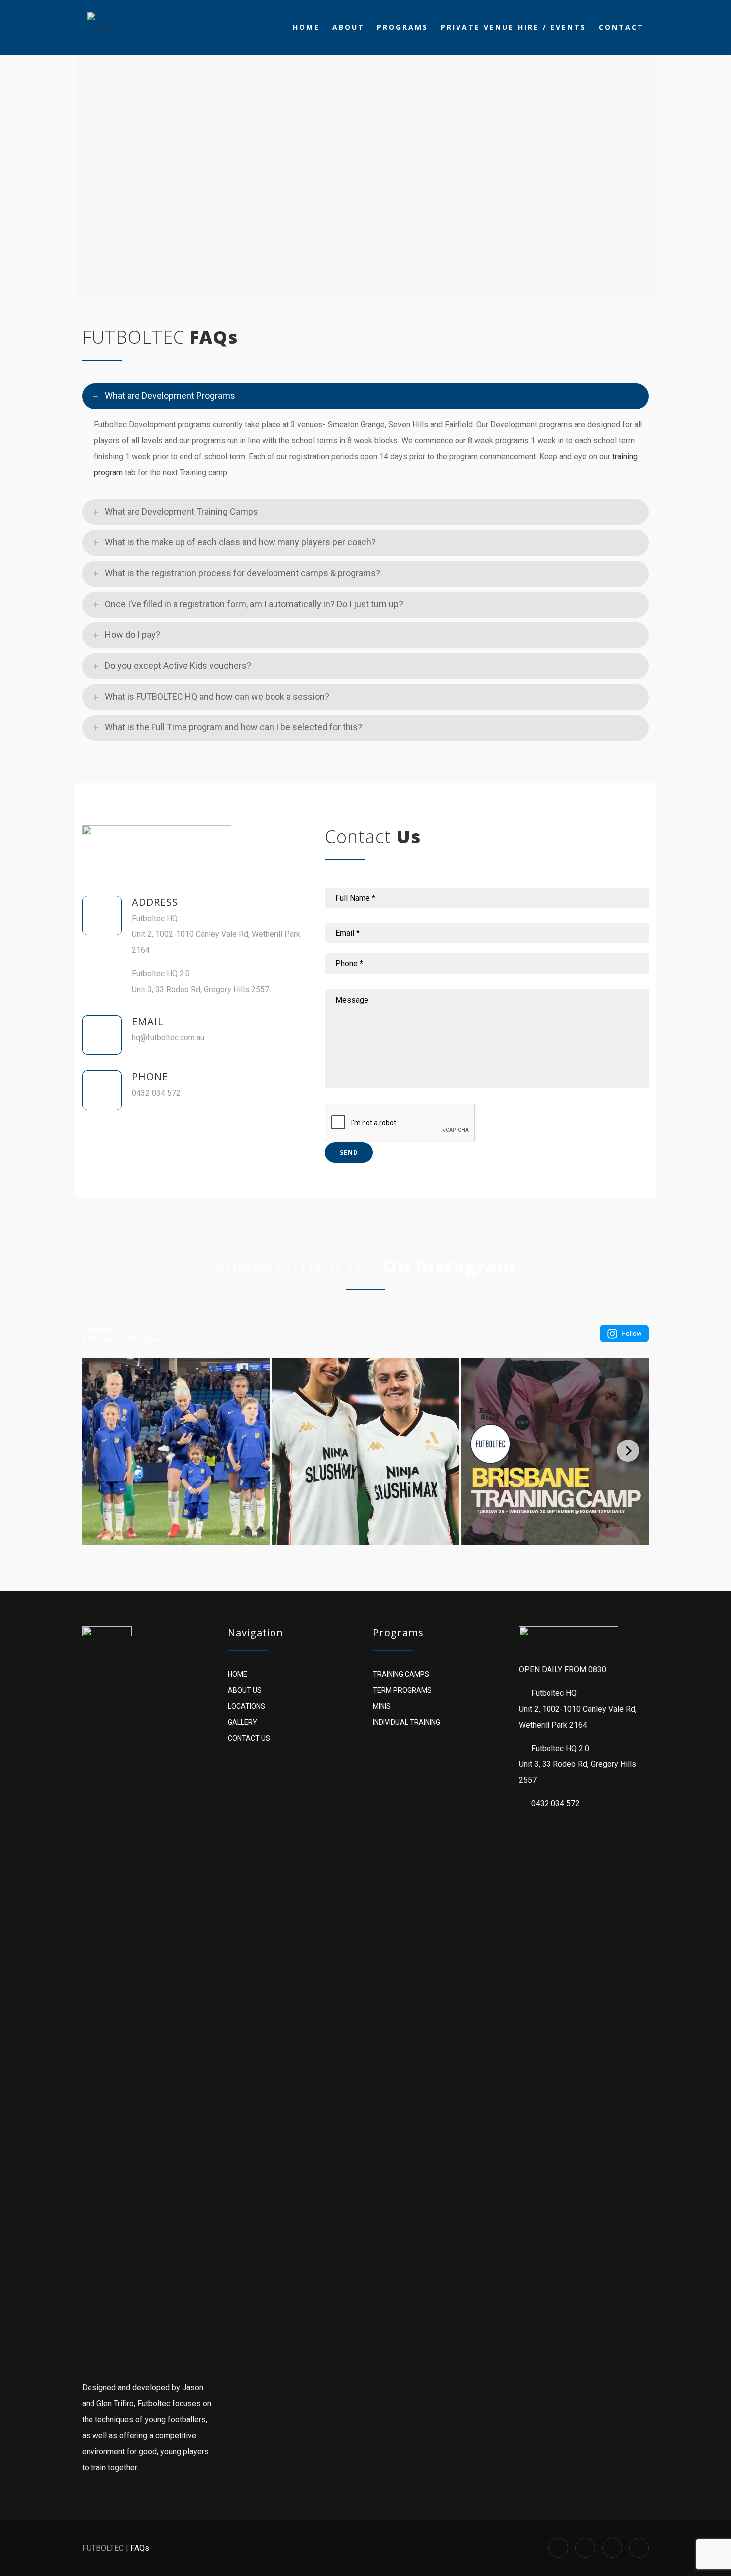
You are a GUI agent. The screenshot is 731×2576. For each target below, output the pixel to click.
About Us (245, 1690)
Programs (403, 27)
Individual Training (407, 1722)
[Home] (102, 27)
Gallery (242, 1722)
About (348, 27)
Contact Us (249, 1738)
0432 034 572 (555, 1803)
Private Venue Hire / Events (513, 27)
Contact (621, 27)
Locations (246, 1706)
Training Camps (401, 1674)
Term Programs (402, 1690)
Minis (382, 1706)
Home (306, 27)
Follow (631, 1333)
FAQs (140, 2548)
